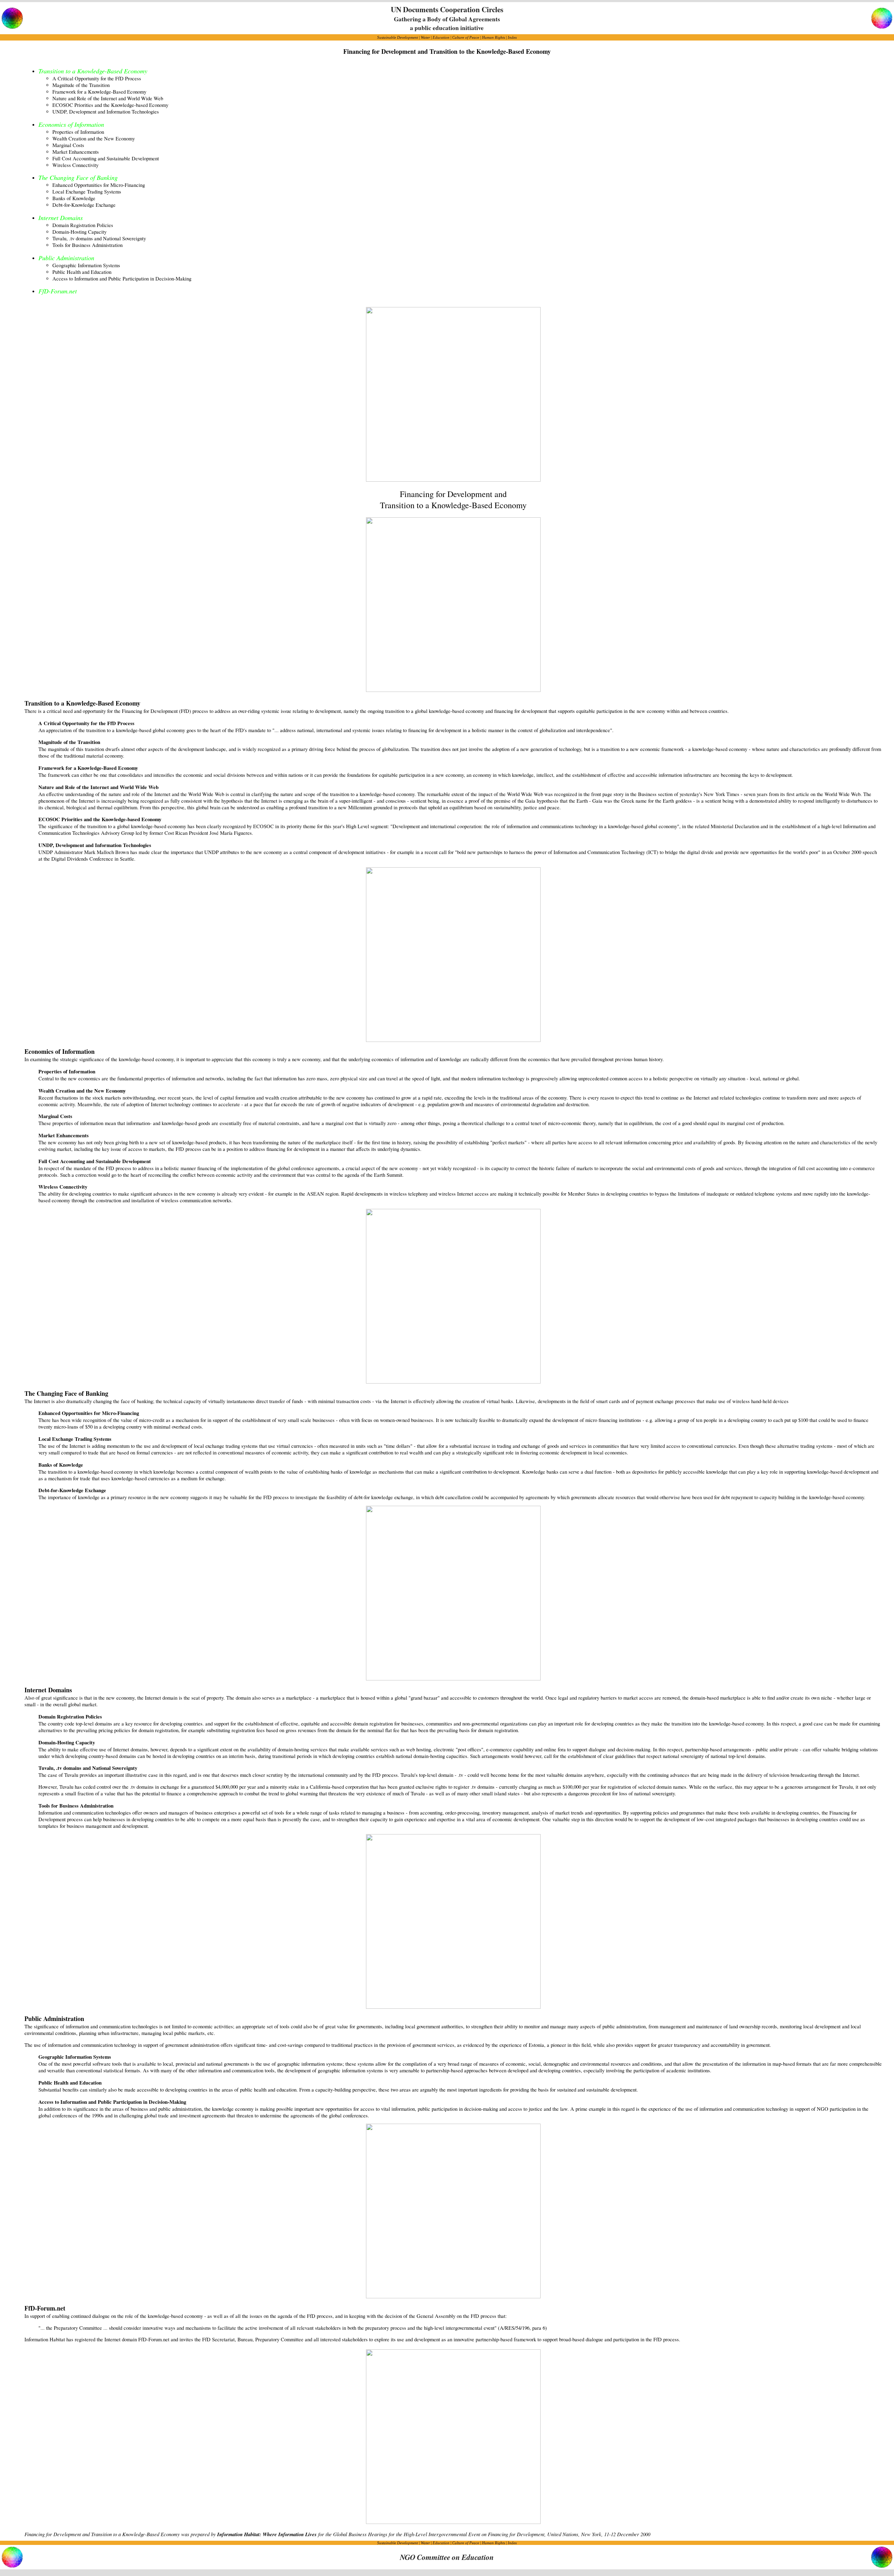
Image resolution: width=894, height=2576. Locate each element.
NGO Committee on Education (447, 2557)
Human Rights (493, 37)
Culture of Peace (466, 37)
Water (425, 37)
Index (512, 37)
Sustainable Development (398, 37)
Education (441, 37)
